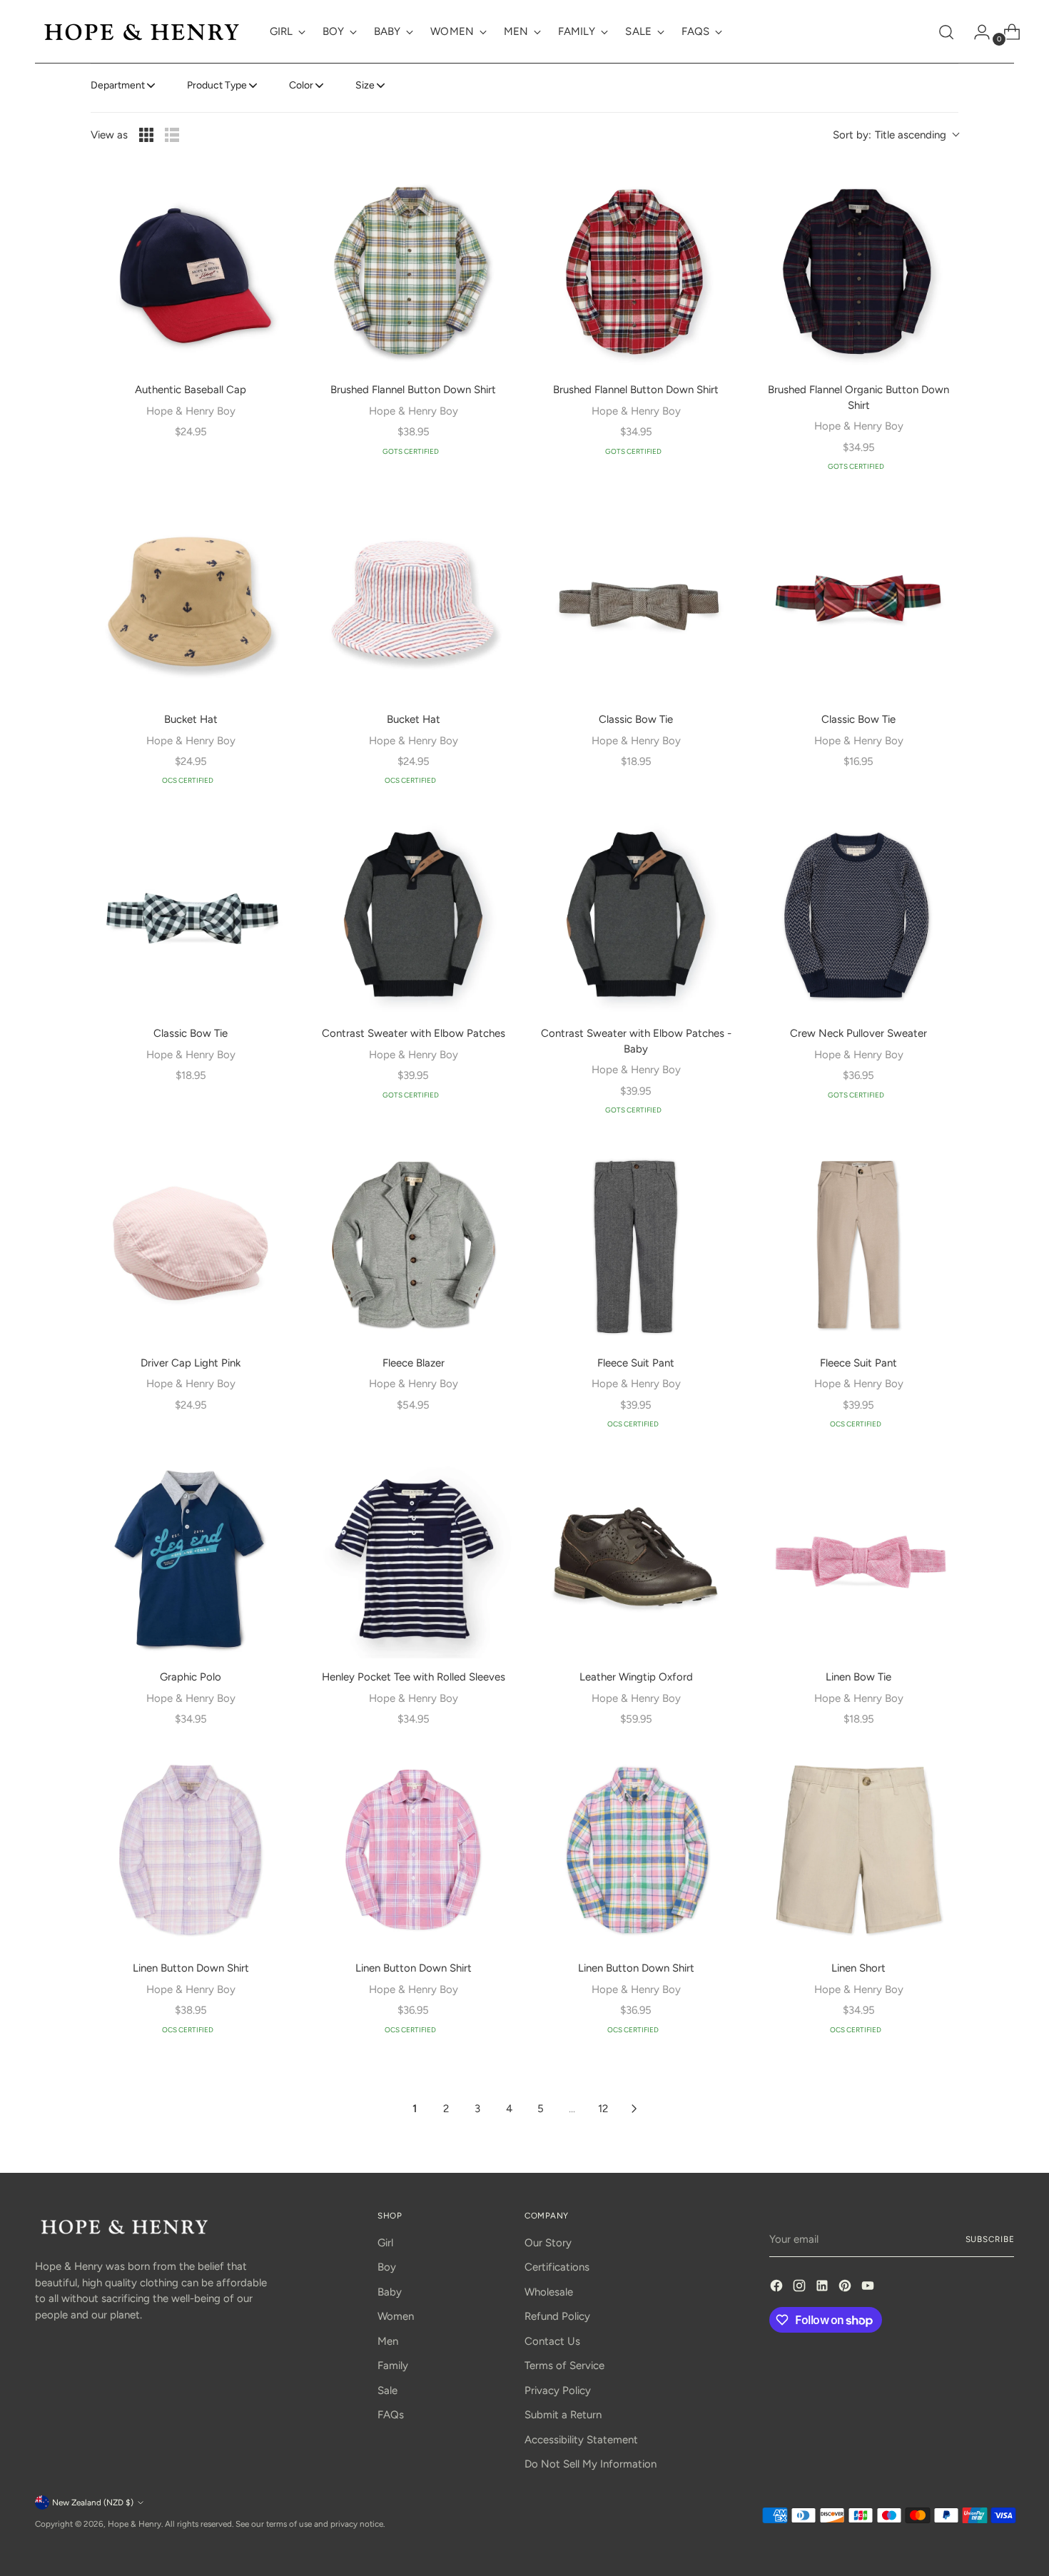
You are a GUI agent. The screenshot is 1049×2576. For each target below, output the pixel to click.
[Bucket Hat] (191, 601)
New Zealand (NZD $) (93, 2503)
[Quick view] (270, 191)
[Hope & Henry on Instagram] (801, 2288)
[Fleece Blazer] (413, 1244)
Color (301, 85)
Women (396, 2316)
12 (603, 2109)
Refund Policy (557, 2316)
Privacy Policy (558, 2390)
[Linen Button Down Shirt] (191, 1850)
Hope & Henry (135, 2524)
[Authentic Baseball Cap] (191, 271)
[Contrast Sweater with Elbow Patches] (413, 915)
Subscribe (990, 2239)
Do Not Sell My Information (591, 2464)
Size (365, 85)
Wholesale (549, 2292)
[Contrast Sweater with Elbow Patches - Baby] (636, 915)
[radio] (146, 135)
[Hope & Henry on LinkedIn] (824, 2288)
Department (118, 85)
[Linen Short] (858, 1850)
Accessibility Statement (581, 2440)
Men (388, 2341)
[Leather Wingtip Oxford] (636, 1558)
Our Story (548, 2243)
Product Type (217, 85)
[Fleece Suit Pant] (636, 1244)
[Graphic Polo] (191, 1558)
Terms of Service (564, 2365)
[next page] (634, 2109)
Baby (390, 2292)
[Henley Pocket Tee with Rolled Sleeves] (413, 1558)
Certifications (557, 2267)
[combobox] (896, 135)
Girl (385, 2243)
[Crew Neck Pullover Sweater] (858, 915)
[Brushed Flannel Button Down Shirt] (413, 271)
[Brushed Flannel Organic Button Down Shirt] (858, 271)
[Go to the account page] (976, 32)
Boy (387, 2267)
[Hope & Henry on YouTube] (869, 2288)
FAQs (391, 2415)
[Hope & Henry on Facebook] (778, 2288)
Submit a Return (563, 2415)
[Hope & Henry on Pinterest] (846, 2288)
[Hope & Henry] (142, 32)
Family (393, 2365)
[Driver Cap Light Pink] (191, 1244)
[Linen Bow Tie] (858, 1558)
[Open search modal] (946, 32)
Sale (387, 2390)
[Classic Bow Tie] (636, 601)
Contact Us (552, 2341)
